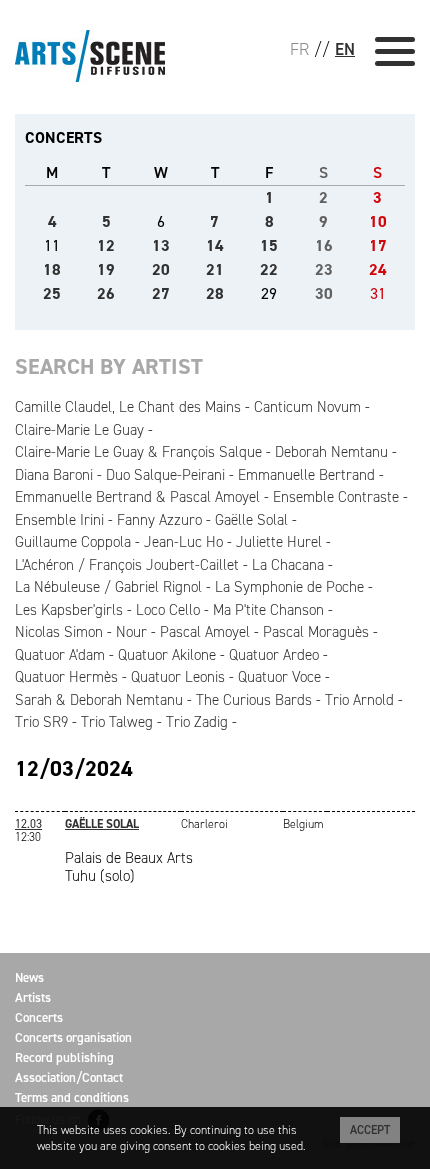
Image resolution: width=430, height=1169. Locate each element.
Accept (370, 1130)
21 (215, 269)
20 (161, 269)
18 (52, 269)
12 (106, 245)
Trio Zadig (197, 722)
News (29, 977)
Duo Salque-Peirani (165, 475)
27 (161, 293)
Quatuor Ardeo (274, 655)
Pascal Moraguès (316, 632)
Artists (33, 997)
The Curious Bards (254, 700)
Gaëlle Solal (251, 520)
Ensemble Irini (59, 520)
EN (345, 49)
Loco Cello (168, 610)
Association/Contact (69, 1077)
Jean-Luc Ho (183, 542)
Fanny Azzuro (159, 520)
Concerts (39, 1017)
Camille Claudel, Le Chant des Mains (128, 407)
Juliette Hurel (279, 542)
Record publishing (64, 1057)
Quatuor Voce (279, 677)
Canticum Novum (307, 407)
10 (378, 221)
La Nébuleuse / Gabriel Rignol (108, 587)
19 (106, 269)
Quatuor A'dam (60, 655)
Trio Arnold (359, 700)
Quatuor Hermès (66, 677)
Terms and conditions (72, 1097)
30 (324, 293)
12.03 (28, 824)
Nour (131, 632)
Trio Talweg (117, 722)
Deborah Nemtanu (331, 452)
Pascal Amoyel (205, 632)
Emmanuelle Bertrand (306, 475)
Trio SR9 (41, 722)
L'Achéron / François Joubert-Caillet (127, 565)
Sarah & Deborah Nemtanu (99, 700)
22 (269, 269)
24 (378, 269)
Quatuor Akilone (167, 655)
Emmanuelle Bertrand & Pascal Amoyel (137, 497)
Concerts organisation (73, 1037)
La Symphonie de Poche (289, 587)
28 (215, 293)
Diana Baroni (54, 475)
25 (52, 293)
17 (378, 245)
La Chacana (288, 565)
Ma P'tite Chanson (268, 610)
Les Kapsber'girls (69, 610)
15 (269, 245)
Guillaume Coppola (73, 542)
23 (324, 269)
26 (106, 293)
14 (215, 245)
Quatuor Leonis (178, 677)
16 (324, 245)
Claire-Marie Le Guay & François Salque (138, 452)
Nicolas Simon (59, 632)
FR (299, 49)
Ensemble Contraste (336, 497)
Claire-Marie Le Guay (79, 430)
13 (161, 245)
